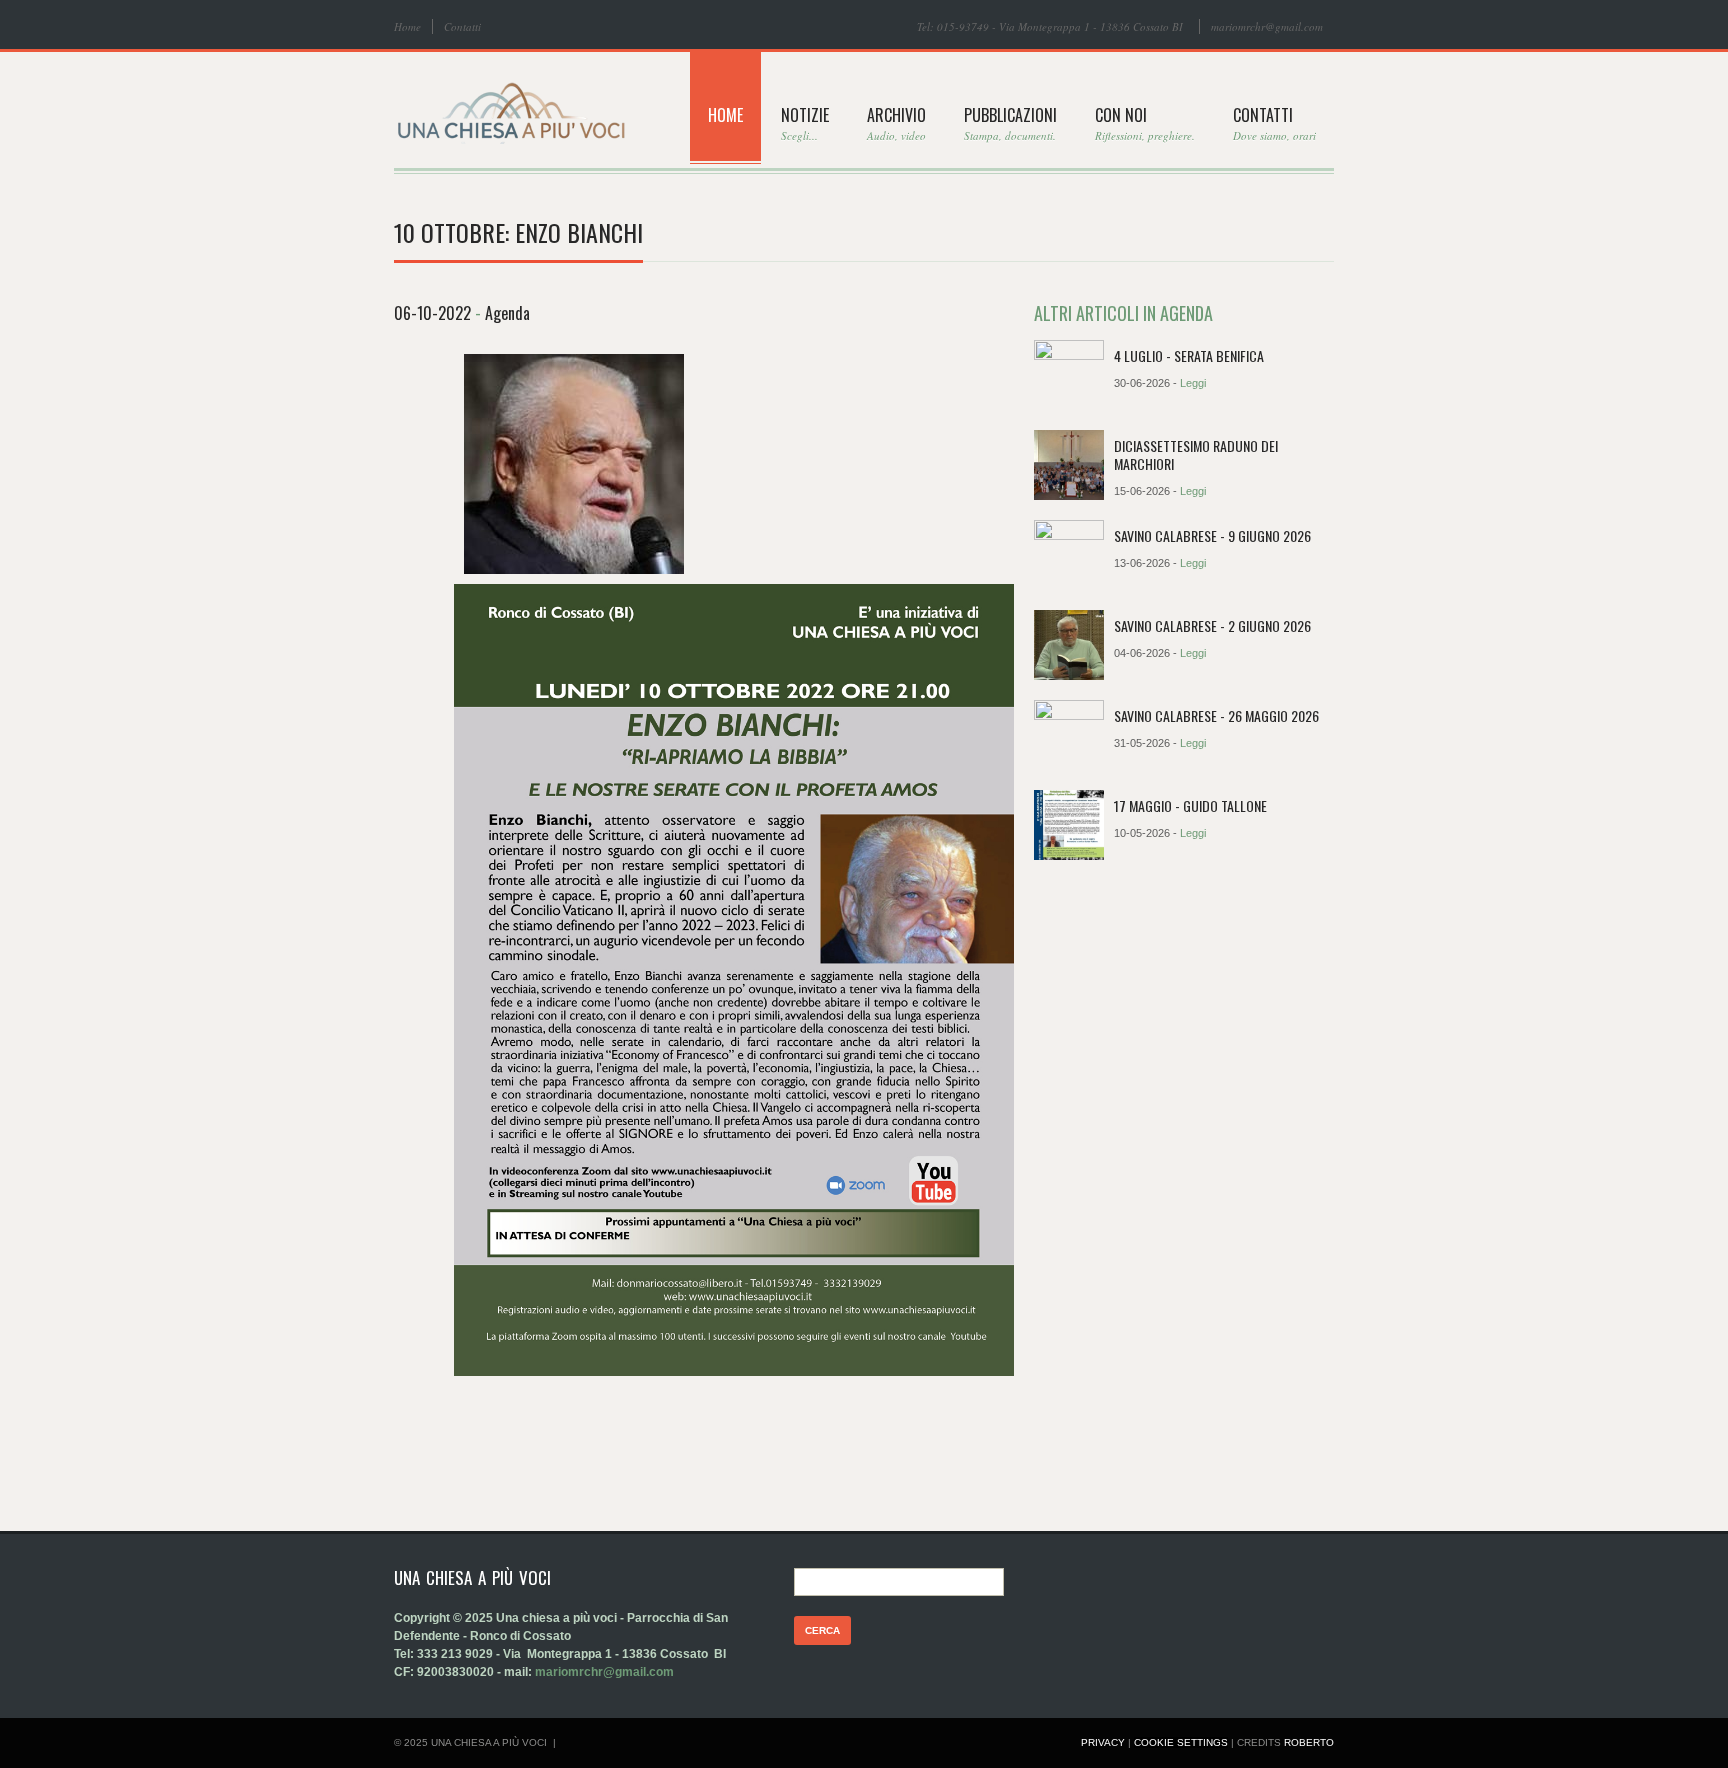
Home (407, 26)
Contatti (462, 26)
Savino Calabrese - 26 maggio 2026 (1216, 715)
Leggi (1193, 383)
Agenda (507, 313)
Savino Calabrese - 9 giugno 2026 (1212, 535)
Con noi (1145, 123)
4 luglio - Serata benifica (1189, 355)
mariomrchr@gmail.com (1267, 26)
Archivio (896, 123)
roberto (1309, 1742)
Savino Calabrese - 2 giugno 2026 (1212, 625)
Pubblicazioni (1010, 123)
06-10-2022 (432, 313)
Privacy (1103, 1742)
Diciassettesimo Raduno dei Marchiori (1196, 454)
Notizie (805, 123)
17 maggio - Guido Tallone (1190, 805)
